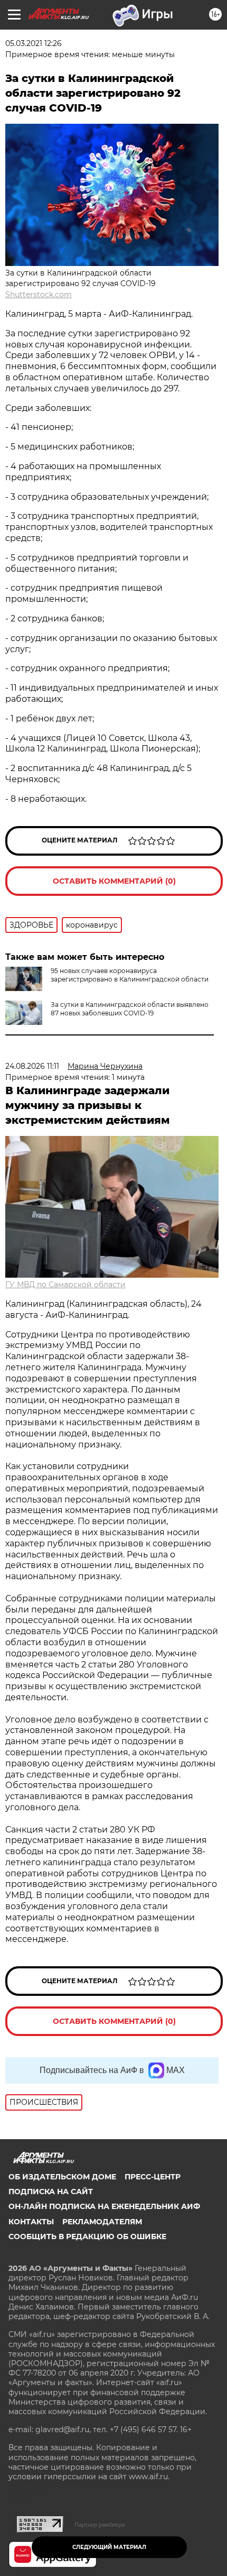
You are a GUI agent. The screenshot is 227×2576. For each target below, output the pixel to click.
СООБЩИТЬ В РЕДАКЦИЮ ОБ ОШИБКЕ (87, 2236)
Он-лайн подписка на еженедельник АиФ (104, 2206)
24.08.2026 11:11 (32, 1066)
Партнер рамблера (100, 2525)
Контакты (31, 2222)
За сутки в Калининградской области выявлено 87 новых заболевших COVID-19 (130, 1009)
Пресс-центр (153, 2177)
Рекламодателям (102, 2222)
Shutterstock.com (39, 295)
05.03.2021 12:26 (34, 43)
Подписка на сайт (51, 2192)
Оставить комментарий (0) (114, 881)
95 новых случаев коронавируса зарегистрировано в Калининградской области (130, 975)
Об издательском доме (62, 2177)
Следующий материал (109, 2547)
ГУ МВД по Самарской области (65, 1285)
